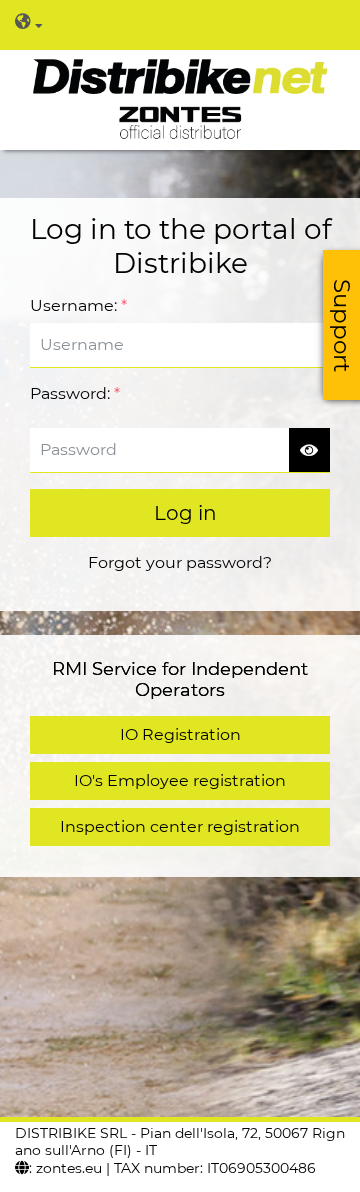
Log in (185, 513)
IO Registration (180, 734)
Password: (75, 393)
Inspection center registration (180, 826)
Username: (78, 305)
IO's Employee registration (180, 780)
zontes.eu (69, 1168)
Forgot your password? (180, 562)
